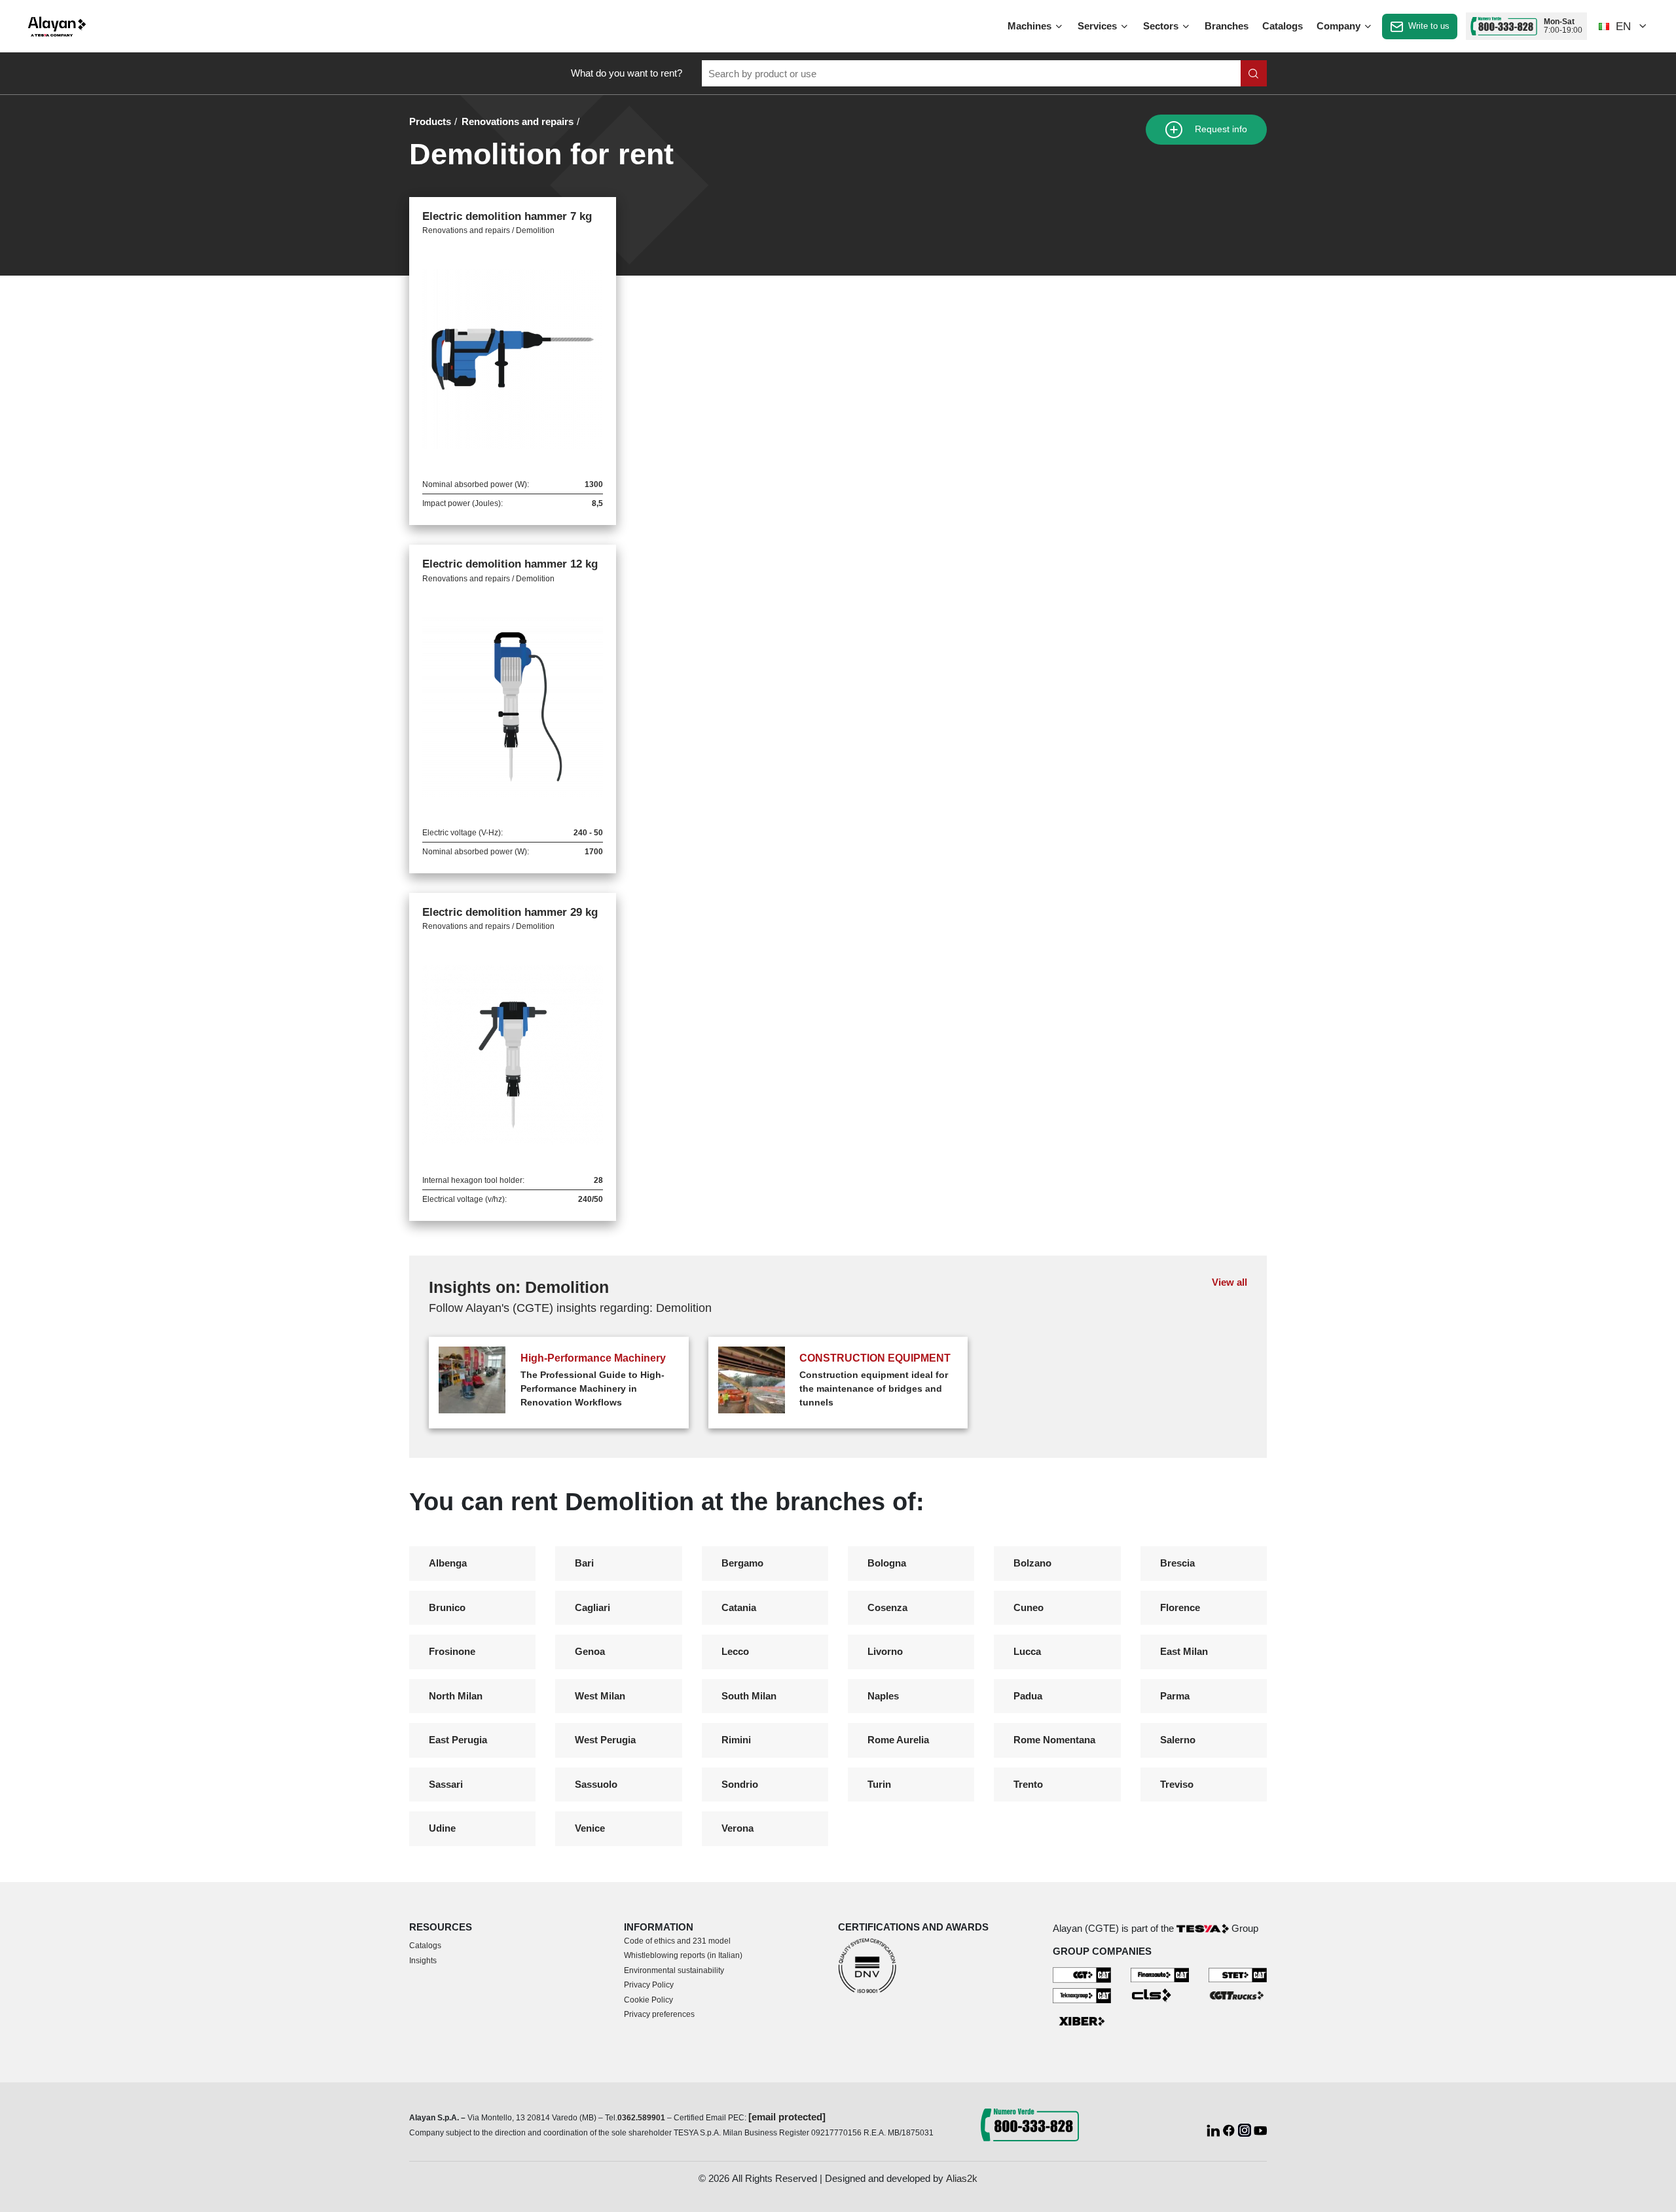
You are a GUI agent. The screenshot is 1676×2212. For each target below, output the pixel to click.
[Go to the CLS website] (1160, 1994)
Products (430, 121)
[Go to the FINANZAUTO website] (1160, 1974)
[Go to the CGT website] (1082, 1974)
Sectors (1162, 26)
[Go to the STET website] (1238, 1974)
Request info (1220, 129)
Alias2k (962, 2178)
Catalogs (1283, 26)
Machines (1031, 26)
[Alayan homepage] (57, 27)
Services (1099, 26)
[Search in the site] (1254, 73)
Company (1340, 26)
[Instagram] (1246, 2129)
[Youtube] (1260, 2129)
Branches (1227, 26)
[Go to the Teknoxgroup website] (1082, 1994)
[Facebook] (1230, 2129)
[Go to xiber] (1082, 2022)
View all (1230, 1282)
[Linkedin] (1214, 2129)
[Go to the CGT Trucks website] (1238, 1994)
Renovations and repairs (518, 121)
